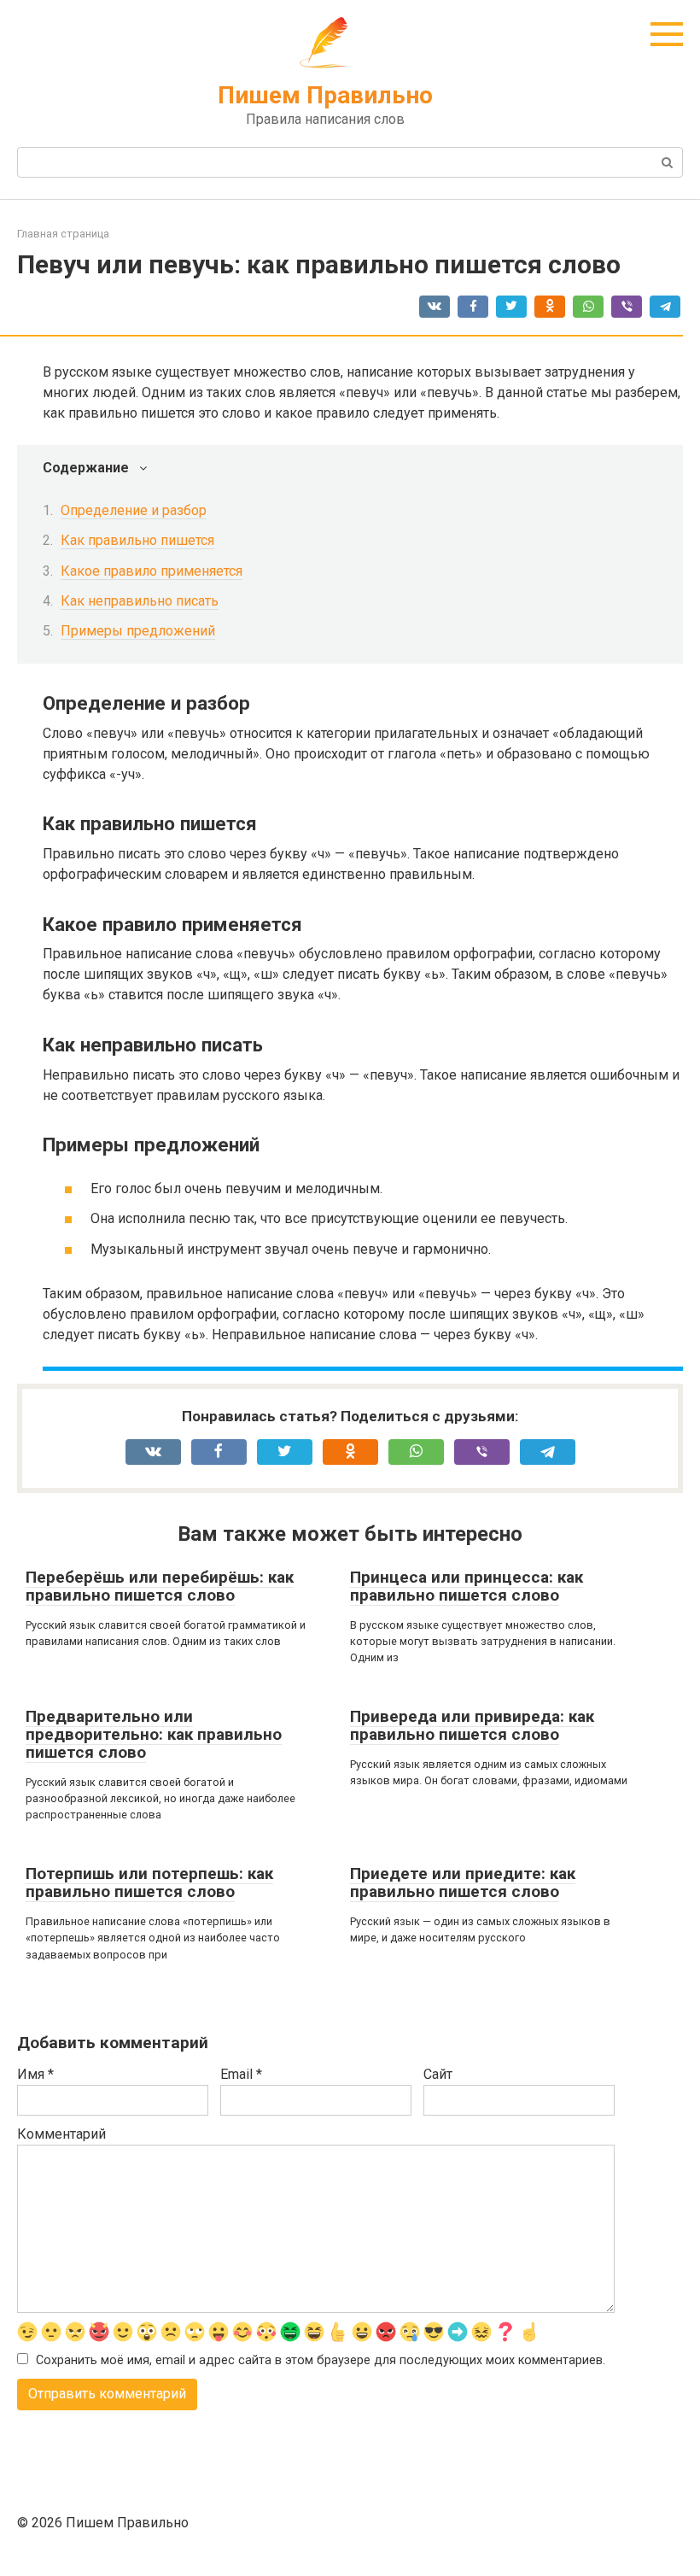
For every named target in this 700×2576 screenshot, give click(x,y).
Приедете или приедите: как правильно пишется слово (463, 1882)
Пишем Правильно (325, 95)
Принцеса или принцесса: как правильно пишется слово (467, 1586)
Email (241, 2074)
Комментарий (61, 2134)
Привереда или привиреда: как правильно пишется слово (472, 1725)
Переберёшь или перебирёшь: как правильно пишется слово (160, 1586)
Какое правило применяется (152, 571)
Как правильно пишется (137, 540)
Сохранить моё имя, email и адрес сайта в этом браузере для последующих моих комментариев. (321, 2360)
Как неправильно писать (140, 601)
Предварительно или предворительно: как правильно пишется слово (154, 1734)
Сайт (438, 2074)
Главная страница (63, 234)
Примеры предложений (138, 631)
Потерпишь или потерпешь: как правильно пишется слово (149, 1882)
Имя (35, 2074)
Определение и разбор (134, 510)
